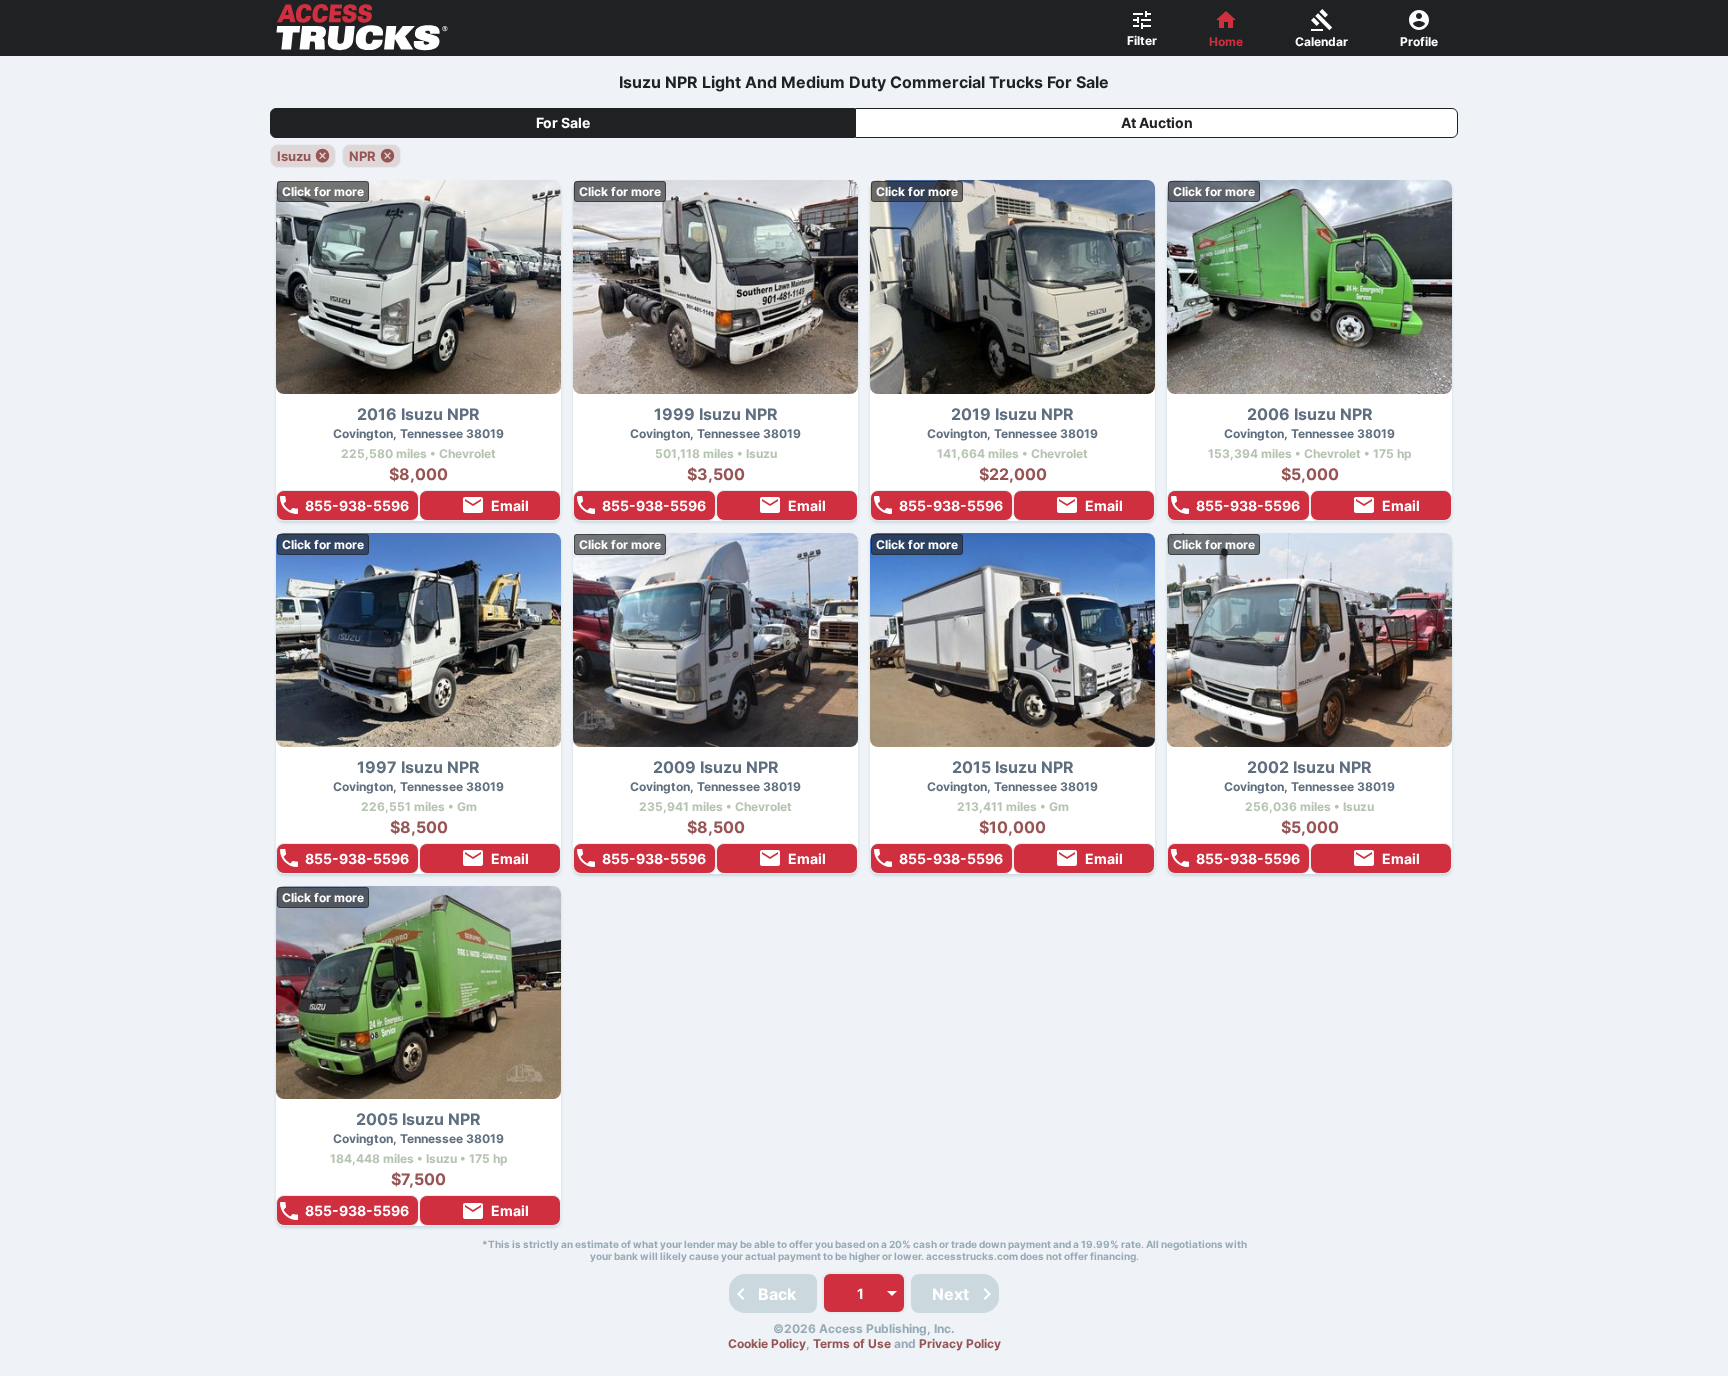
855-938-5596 (357, 505)
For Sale (563, 122)
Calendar (1321, 41)
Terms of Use (852, 1343)
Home (1226, 41)
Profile (1419, 41)
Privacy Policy (960, 1343)
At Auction (1157, 122)
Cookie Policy (767, 1343)
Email (510, 505)
